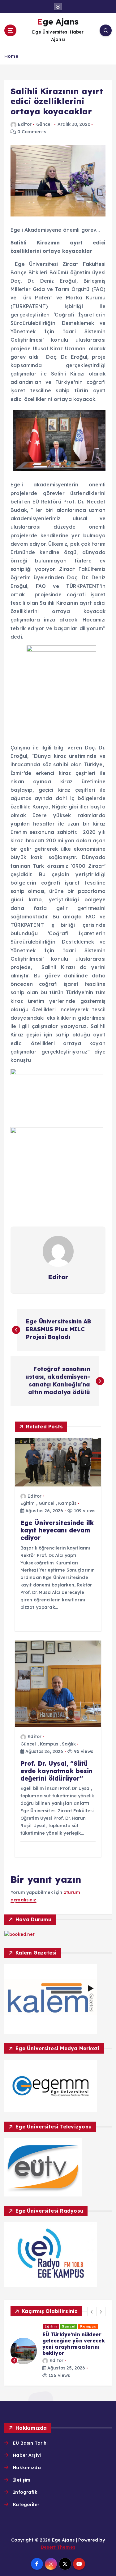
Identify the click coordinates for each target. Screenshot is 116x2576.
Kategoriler (26, 2505)
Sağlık (69, 1744)
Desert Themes (58, 2547)
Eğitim (28, 1503)
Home (11, 56)
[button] (92, 2312)
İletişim (22, 2480)
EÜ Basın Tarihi (30, 2443)
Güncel (44, 124)
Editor (25, 124)
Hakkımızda (27, 2468)
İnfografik (25, 2492)
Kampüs (67, 1503)
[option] (48, 2351)
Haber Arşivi (27, 2455)
